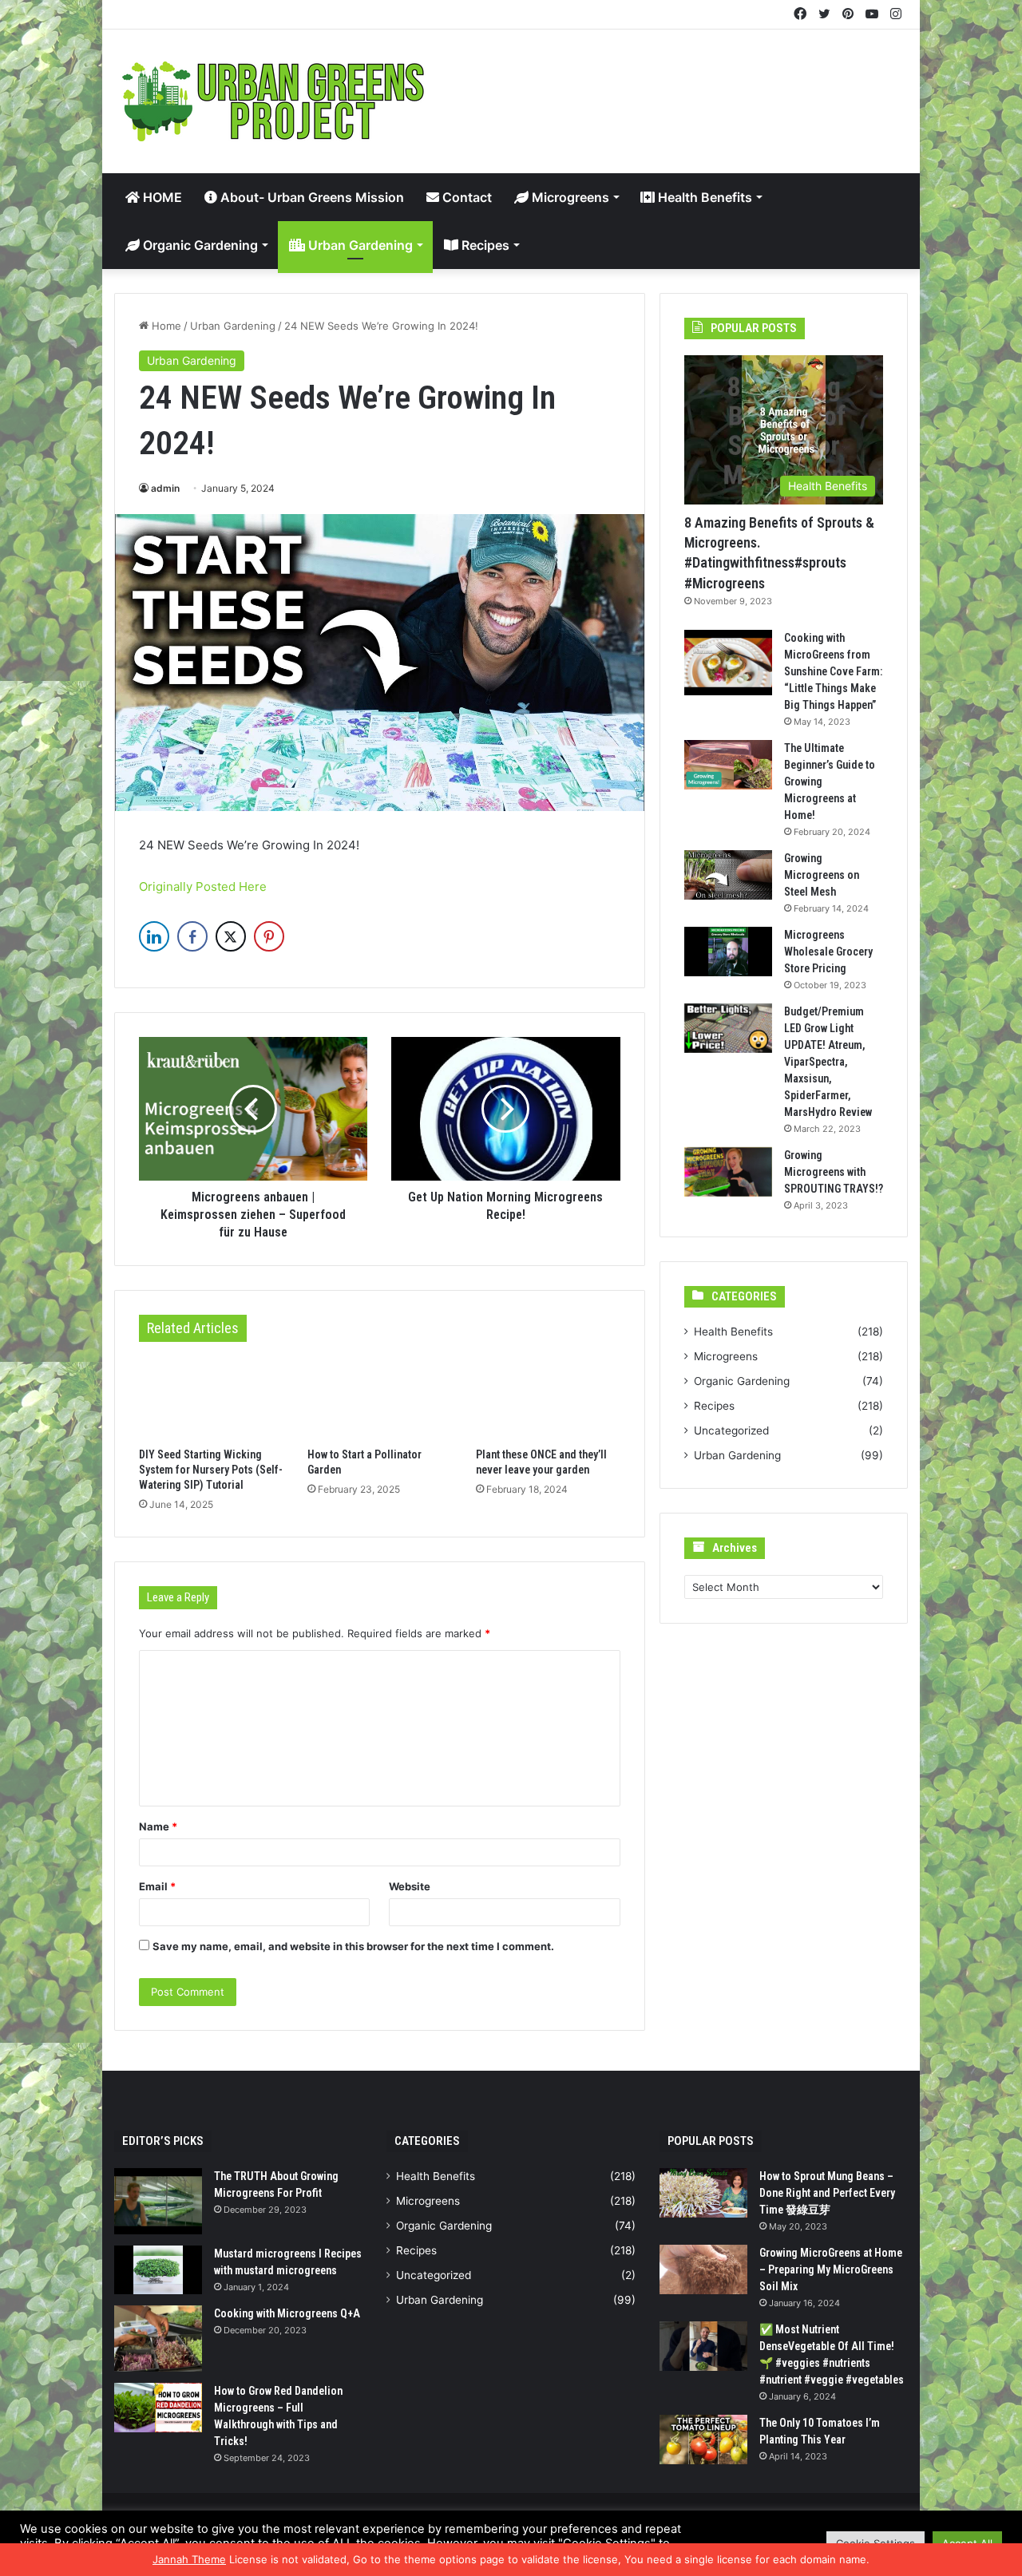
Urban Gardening (359, 245)
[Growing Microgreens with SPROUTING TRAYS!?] (728, 1172)
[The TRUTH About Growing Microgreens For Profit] (158, 2201)
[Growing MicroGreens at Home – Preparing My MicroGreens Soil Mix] (703, 2269)
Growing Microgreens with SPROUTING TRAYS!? (834, 1172)
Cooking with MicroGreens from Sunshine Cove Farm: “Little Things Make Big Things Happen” (833, 671)
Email (157, 1886)
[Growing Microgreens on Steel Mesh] (728, 875)
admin (165, 488)
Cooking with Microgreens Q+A (287, 2313)
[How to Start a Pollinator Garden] (380, 1399)
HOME (161, 197)
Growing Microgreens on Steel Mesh (822, 875)
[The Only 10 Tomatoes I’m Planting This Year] (703, 2439)
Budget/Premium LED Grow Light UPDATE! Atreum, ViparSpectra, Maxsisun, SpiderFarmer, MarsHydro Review (828, 1062)
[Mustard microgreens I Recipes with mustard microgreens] (158, 2270)
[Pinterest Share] (269, 936)
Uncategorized (731, 1430)
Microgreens (569, 197)
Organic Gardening (199, 245)
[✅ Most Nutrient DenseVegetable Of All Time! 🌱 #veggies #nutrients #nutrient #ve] (703, 2346)
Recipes (484, 245)
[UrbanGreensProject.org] (274, 101)
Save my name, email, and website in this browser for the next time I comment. (353, 1946)
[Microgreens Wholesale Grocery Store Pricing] (728, 952)
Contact (465, 197)
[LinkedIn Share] (154, 936)
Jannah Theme (189, 2559)
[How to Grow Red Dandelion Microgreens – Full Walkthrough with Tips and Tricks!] (158, 2408)
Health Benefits (703, 197)
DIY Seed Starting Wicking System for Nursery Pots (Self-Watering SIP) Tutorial (211, 1470)
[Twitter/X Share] (231, 936)
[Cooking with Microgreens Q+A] (158, 2339)
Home (165, 326)
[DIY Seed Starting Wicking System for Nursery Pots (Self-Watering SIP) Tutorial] (211, 1399)
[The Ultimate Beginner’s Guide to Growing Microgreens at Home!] (728, 765)
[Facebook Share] (192, 936)
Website (410, 1886)
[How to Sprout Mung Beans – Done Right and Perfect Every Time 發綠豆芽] (703, 2193)
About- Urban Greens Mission (311, 197)
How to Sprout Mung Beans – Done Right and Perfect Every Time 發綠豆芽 (827, 2193)
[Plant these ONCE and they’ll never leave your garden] (548, 1399)
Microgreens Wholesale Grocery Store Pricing (828, 952)
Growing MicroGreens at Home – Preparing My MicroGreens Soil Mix (831, 2269)
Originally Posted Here (203, 886)
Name (158, 1826)
